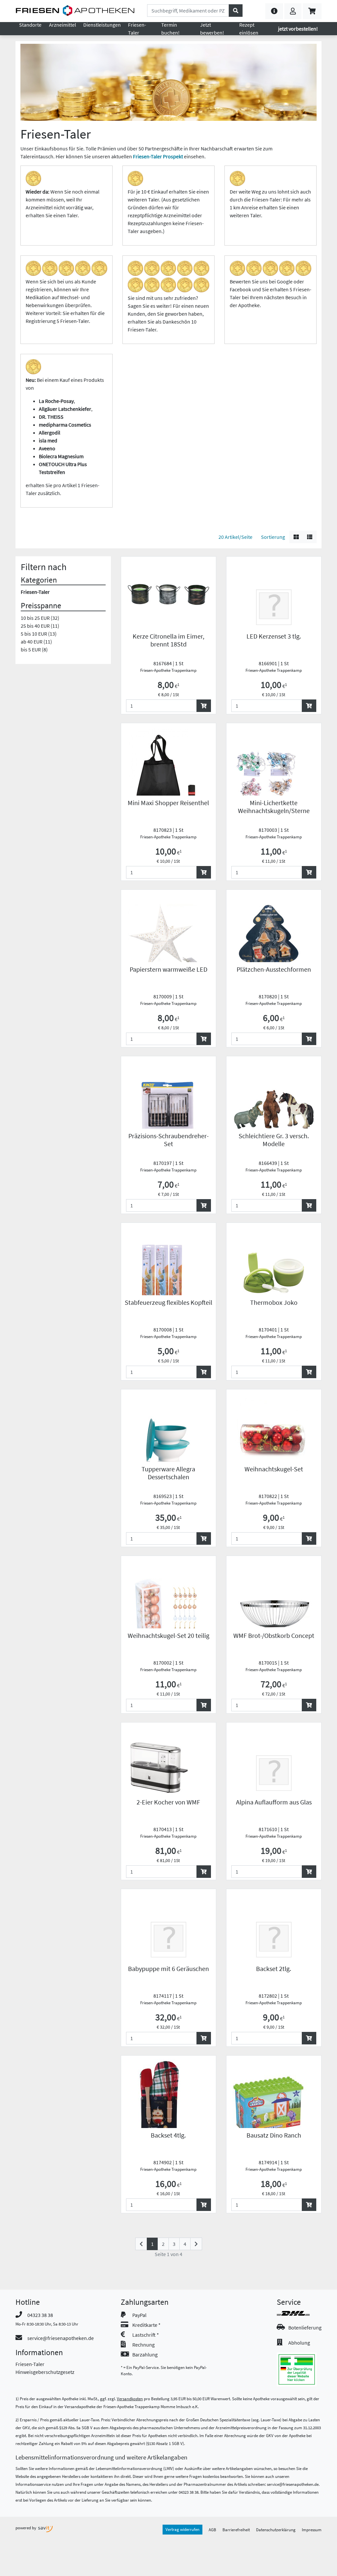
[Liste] (310, 537)
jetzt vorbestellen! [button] (298, 29)
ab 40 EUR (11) (36, 642)
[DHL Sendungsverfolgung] (299, 2313)
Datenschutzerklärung (276, 2530)
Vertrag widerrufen (182, 2529)
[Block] (296, 537)
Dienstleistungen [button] (102, 25)
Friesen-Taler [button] (137, 29)
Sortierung (273, 537)
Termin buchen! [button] (170, 29)
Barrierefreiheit (236, 2530)
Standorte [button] (30, 25)
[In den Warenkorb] (204, 706)
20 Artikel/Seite (235, 537)
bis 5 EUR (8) (34, 649)
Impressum (312, 2530)
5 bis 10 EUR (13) (39, 634)
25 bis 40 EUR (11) (40, 626)
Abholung (299, 2343)
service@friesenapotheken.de (61, 2338)
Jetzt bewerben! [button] (212, 29)
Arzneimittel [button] (63, 25)
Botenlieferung (305, 2327)
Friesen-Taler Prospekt (158, 156)
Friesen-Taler (35, 592)
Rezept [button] (249, 29)
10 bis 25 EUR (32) (40, 618)
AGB (212, 2530)
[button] (274, 11)
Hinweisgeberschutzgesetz (45, 2372)
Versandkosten (130, 2399)
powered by (26, 2528)
